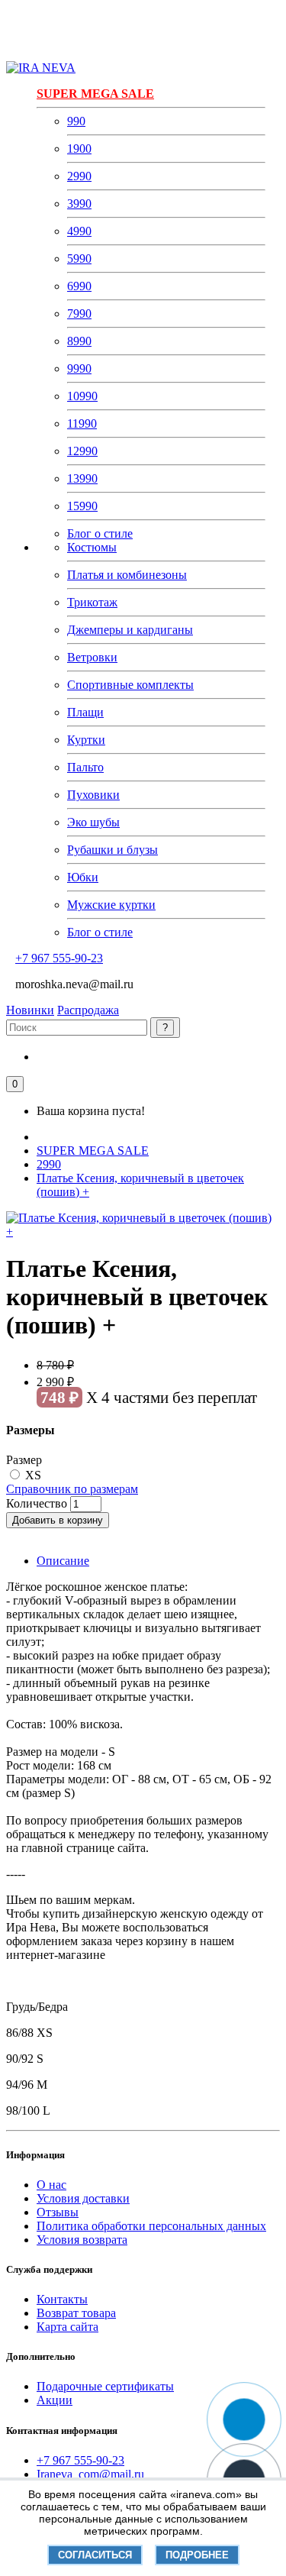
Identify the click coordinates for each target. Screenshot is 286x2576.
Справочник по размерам (72, 1489)
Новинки (30, 1010)
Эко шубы (93, 822)
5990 (79, 259)
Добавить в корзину (58, 1520)
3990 (79, 204)
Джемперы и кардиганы (130, 630)
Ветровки (92, 657)
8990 (79, 341)
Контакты (62, 2299)
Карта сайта (67, 2327)
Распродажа (88, 1010)
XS (33, 1475)
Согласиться (95, 2555)
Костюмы (92, 547)
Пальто (85, 767)
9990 (79, 368)
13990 (82, 478)
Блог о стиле (100, 533)
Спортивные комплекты (130, 685)
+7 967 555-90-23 (59, 958)
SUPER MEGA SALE (95, 94)
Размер (24, 1460)
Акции (55, 2400)
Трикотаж (92, 602)
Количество (37, 1503)
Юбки (83, 877)
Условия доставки (83, 2198)
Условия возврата (82, 2240)
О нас (51, 2185)
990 (76, 121)
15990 (82, 506)
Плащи (85, 712)
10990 (82, 396)
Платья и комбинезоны (127, 575)
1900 (79, 149)
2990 (79, 176)
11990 (82, 423)
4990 (79, 231)
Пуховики (93, 795)
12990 (82, 451)
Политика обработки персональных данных (151, 2226)
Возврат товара (76, 2313)
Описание (63, 1561)
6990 (79, 286)
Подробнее (197, 2555)
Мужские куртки (111, 905)
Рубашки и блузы (112, 850)
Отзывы (58, 2212)
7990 (79, 314)
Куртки (86, 740)
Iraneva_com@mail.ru (90, 2474)
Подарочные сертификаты (105, 2386)
